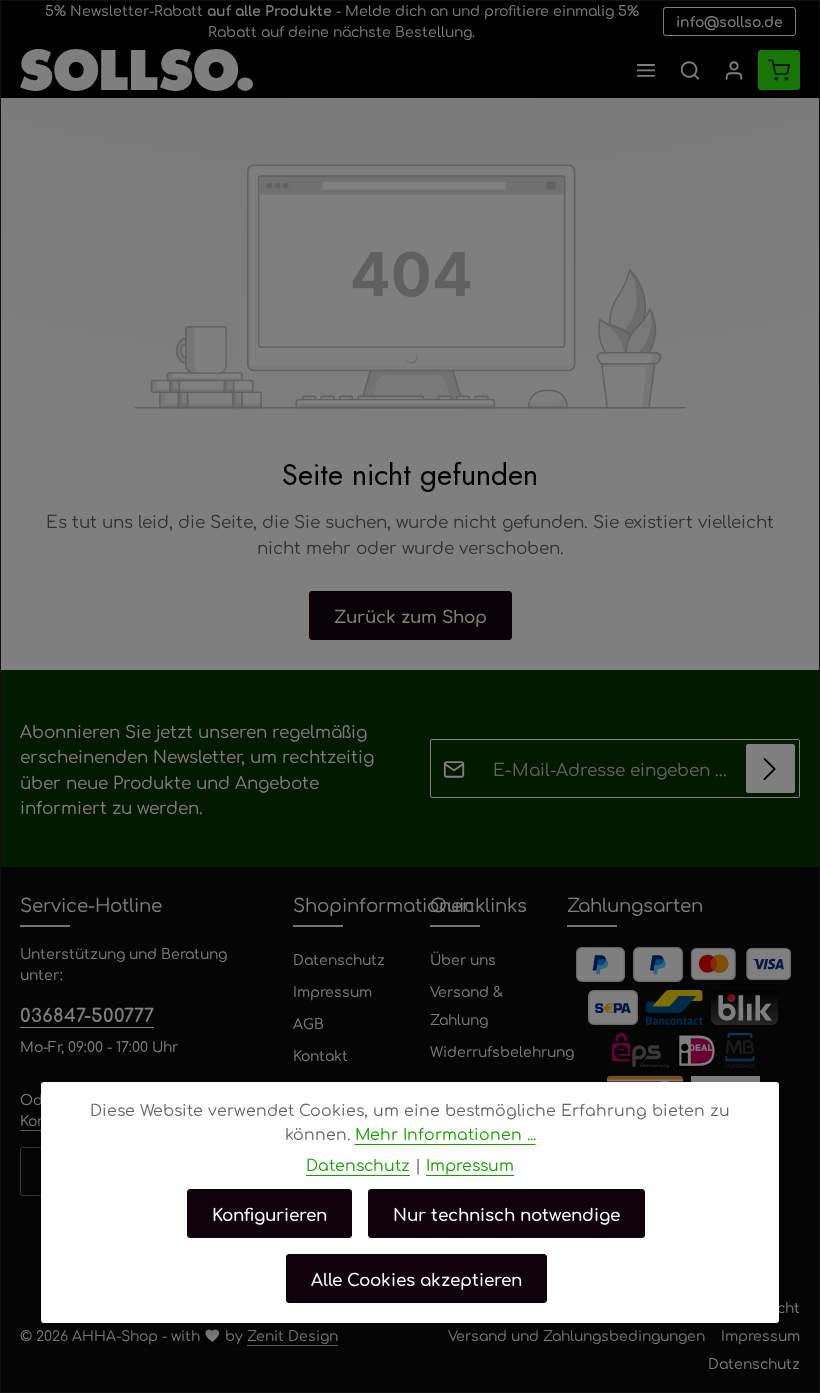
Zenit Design (292, 1335)
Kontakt (320, 1055)
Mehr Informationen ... (445, 1133)
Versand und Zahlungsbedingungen (576, 1335)
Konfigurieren (269, 1213)
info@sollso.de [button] (729, 21)
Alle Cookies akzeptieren (416, 1278)
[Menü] (646, 70)
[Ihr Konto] (734, 70)
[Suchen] (690, 70)
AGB (308, 1023)
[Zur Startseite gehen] (136, 69)
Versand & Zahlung (466, 1005)
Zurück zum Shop (410, 615)
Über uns (463, 959)
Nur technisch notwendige (506, 1213)
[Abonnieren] (770, 768)
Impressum (332, 991)
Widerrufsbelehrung (502, 1051)
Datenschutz (339, 959)
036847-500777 (87, 1014)
